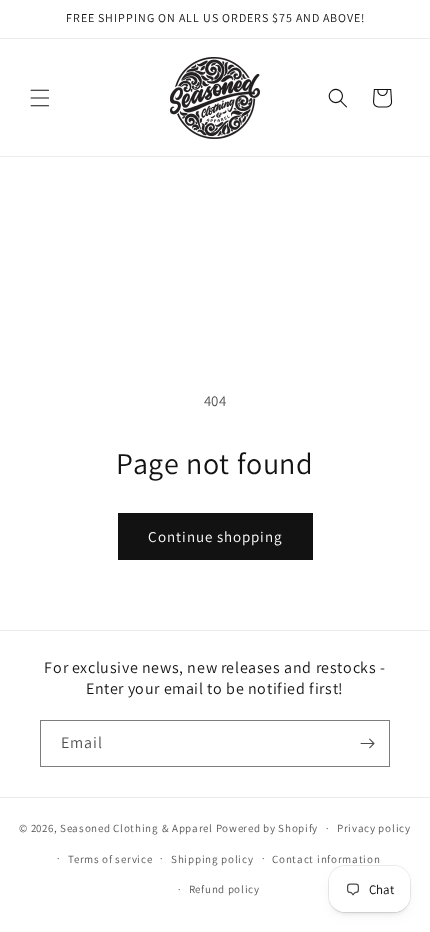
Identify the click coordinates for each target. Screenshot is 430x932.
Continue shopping (215, 536)
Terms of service (110, 859)
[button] (40, 98)
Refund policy (224, 889)
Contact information (326, 859)
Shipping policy (212, 859)
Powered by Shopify (267, 828)
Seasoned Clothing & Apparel (138, 828)
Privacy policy (374, 828)
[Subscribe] (367, 743)
